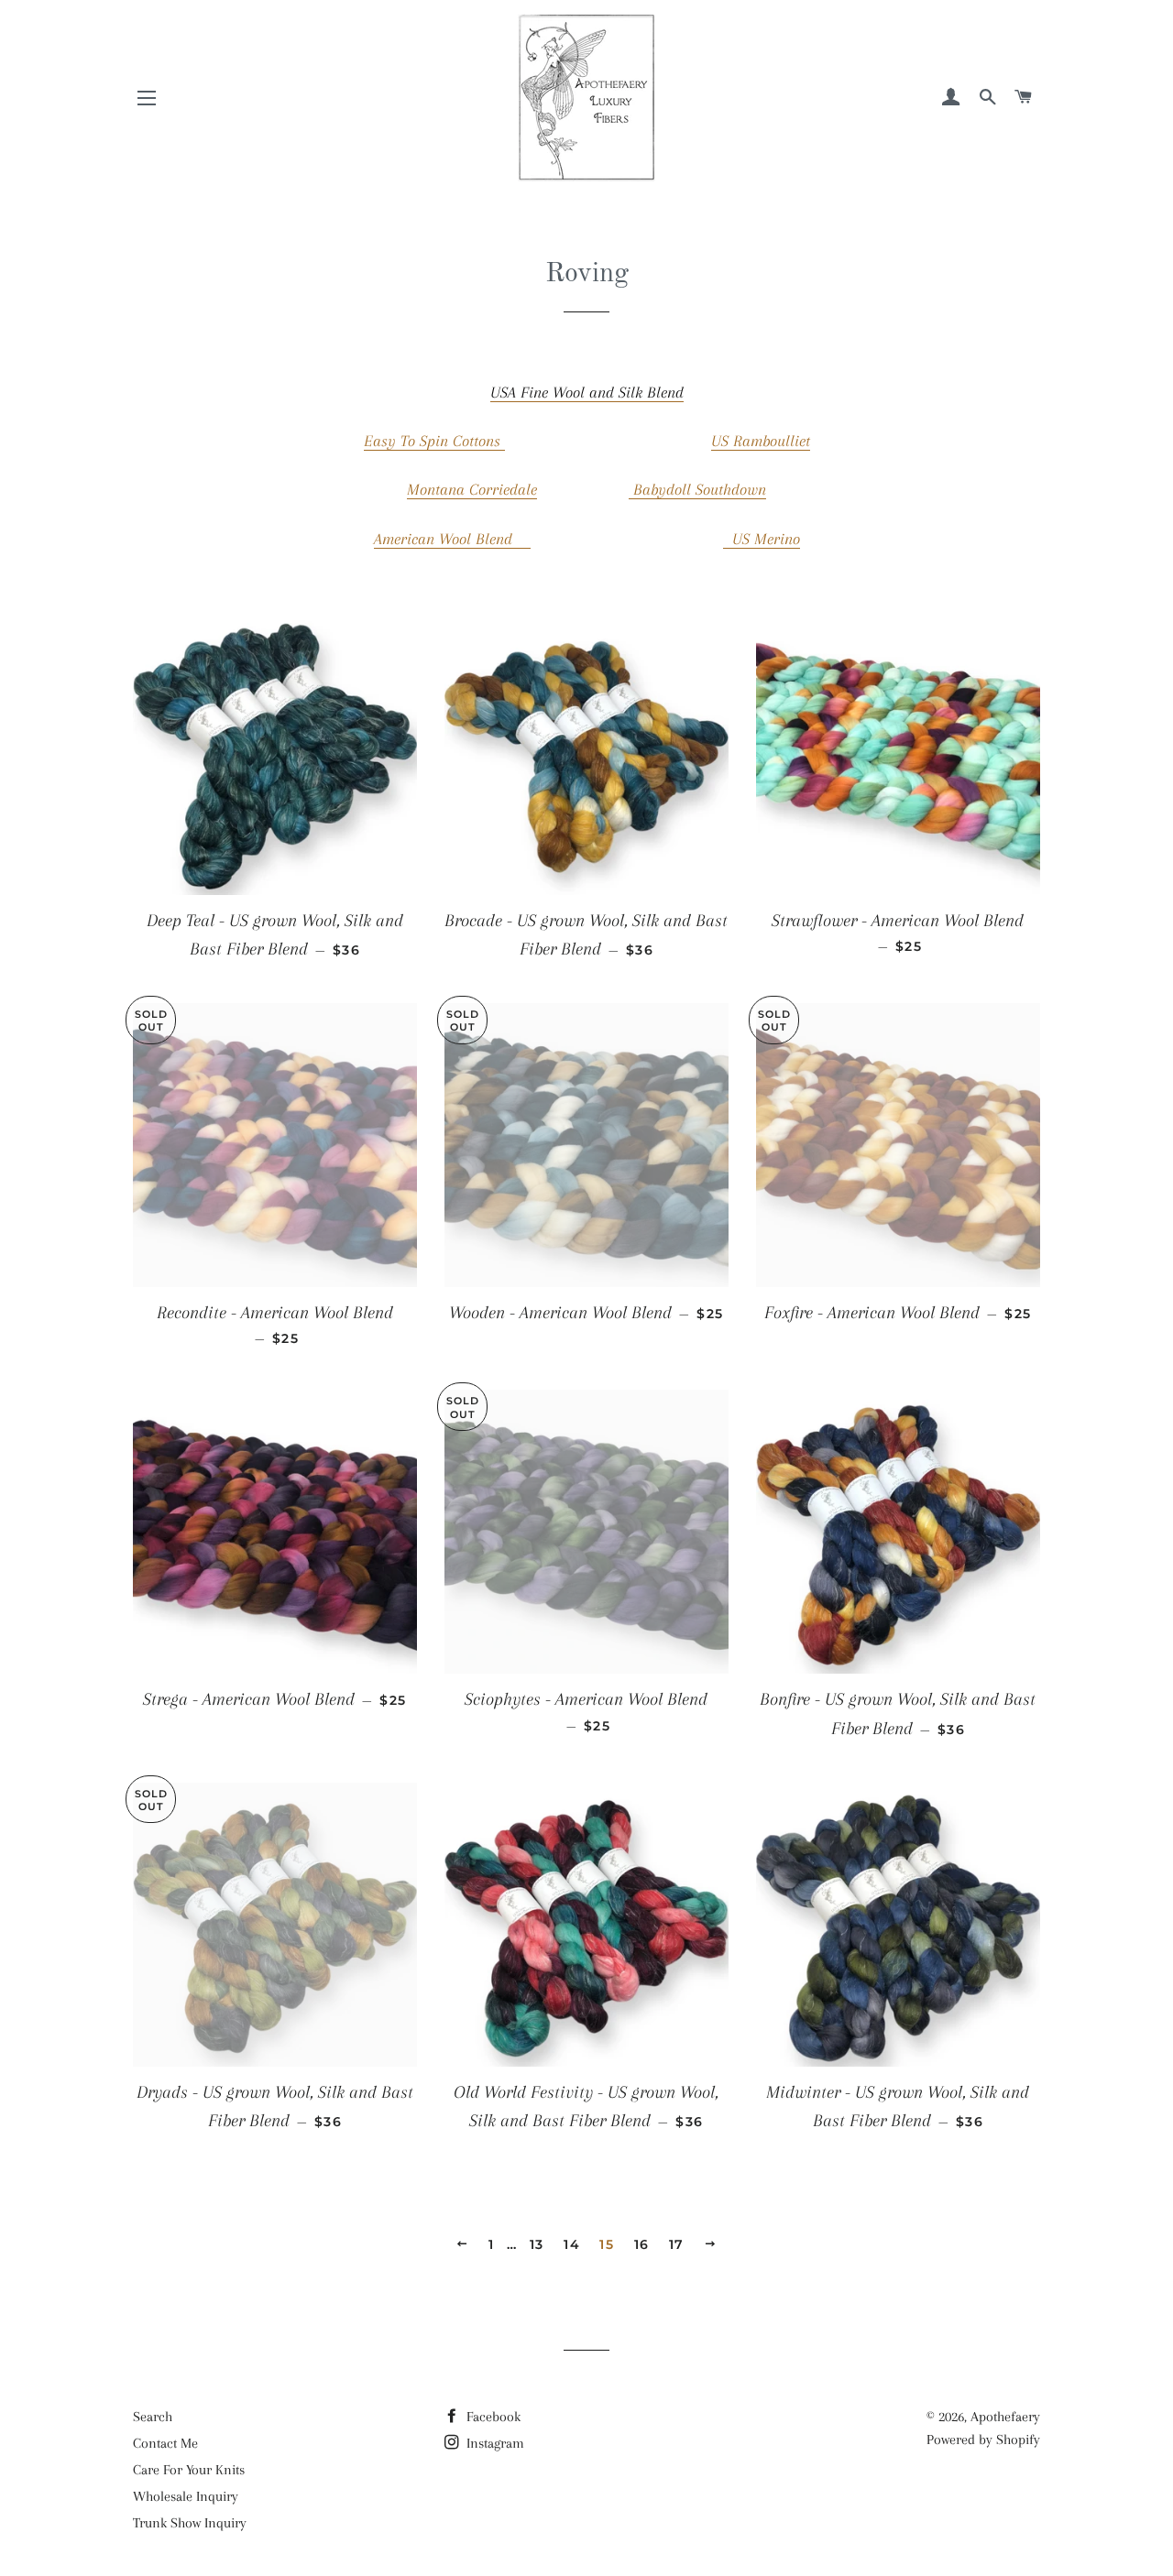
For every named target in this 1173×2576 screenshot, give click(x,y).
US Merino (762, 539)
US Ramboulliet (761, 441)
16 (642, 2244)
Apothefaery (1005, 2417)
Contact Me (165, 2443)
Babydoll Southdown (697, 489)
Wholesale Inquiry (186, 2496)
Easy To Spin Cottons (434, 441)
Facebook (492, 2417)
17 (677, 2244)
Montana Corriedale (472, 489)
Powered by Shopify (983, 2440)
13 (537, 2244)
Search (153, 2417)
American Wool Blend (452, 539)
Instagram (493, 2443)
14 (572, 2244)
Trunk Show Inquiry (190, 2523)
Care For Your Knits (189, 2470)
